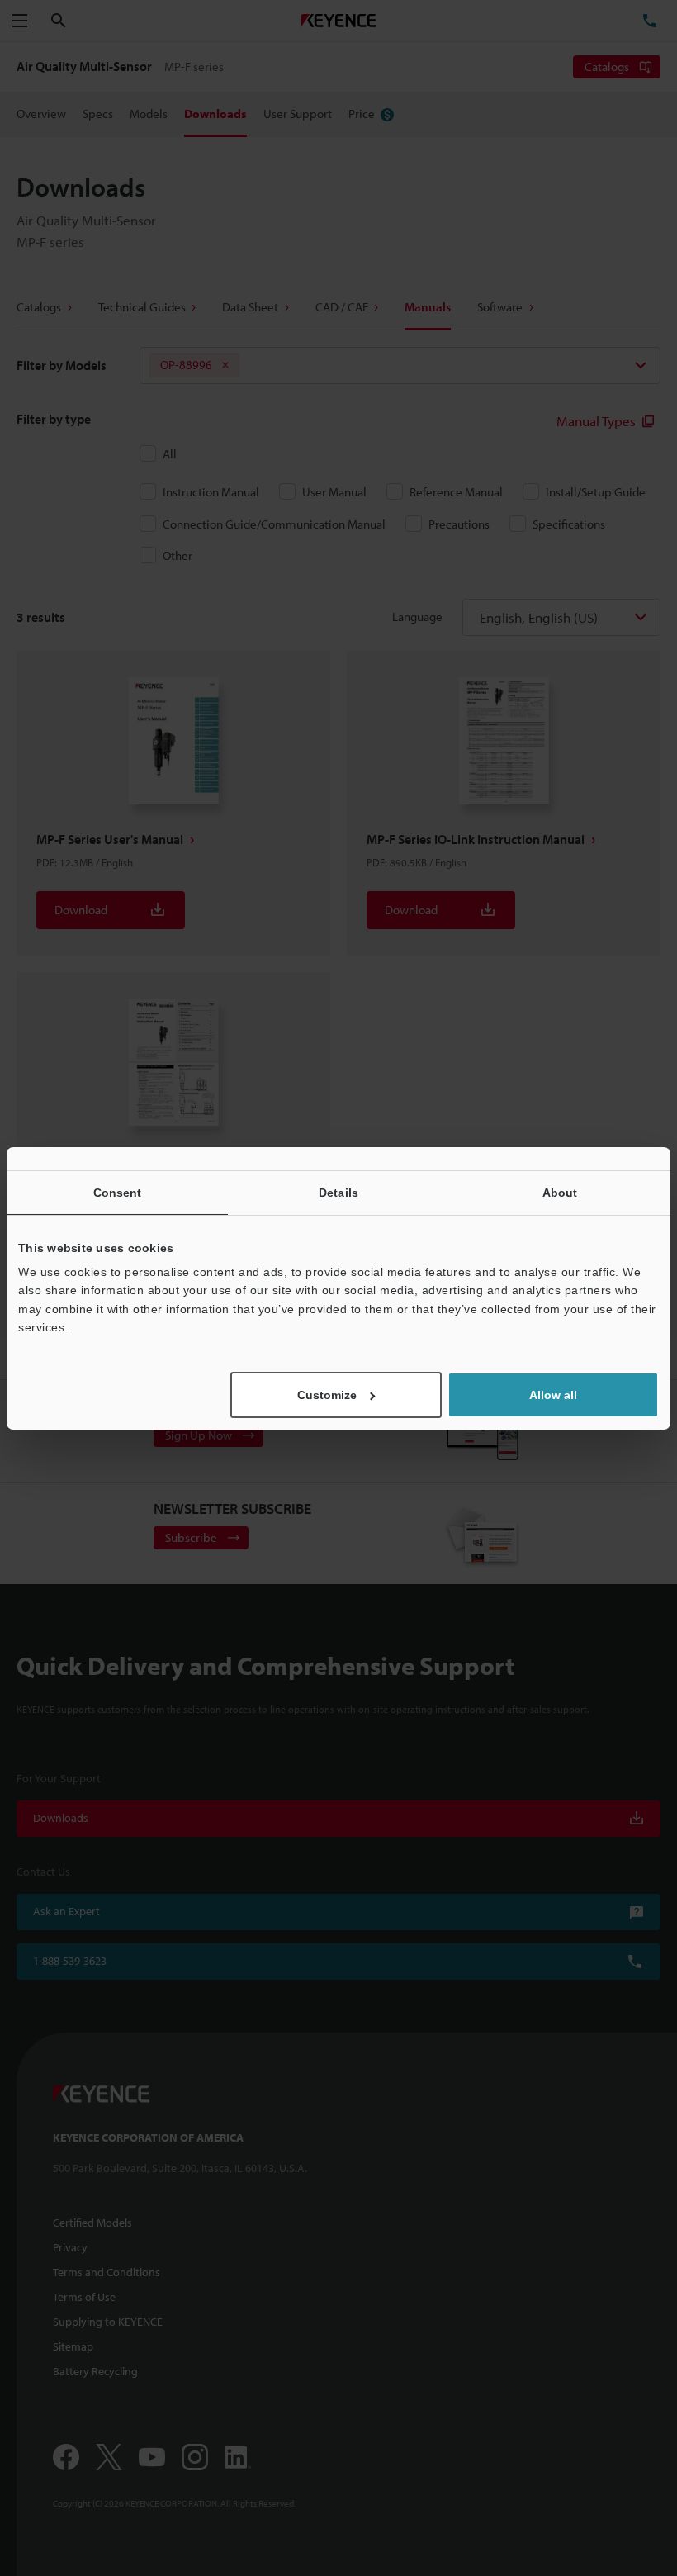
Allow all (553, 1395)
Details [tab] (338, 1192)
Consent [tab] (118, 1192)
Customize (327, 1395)
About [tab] (560, 1192)
